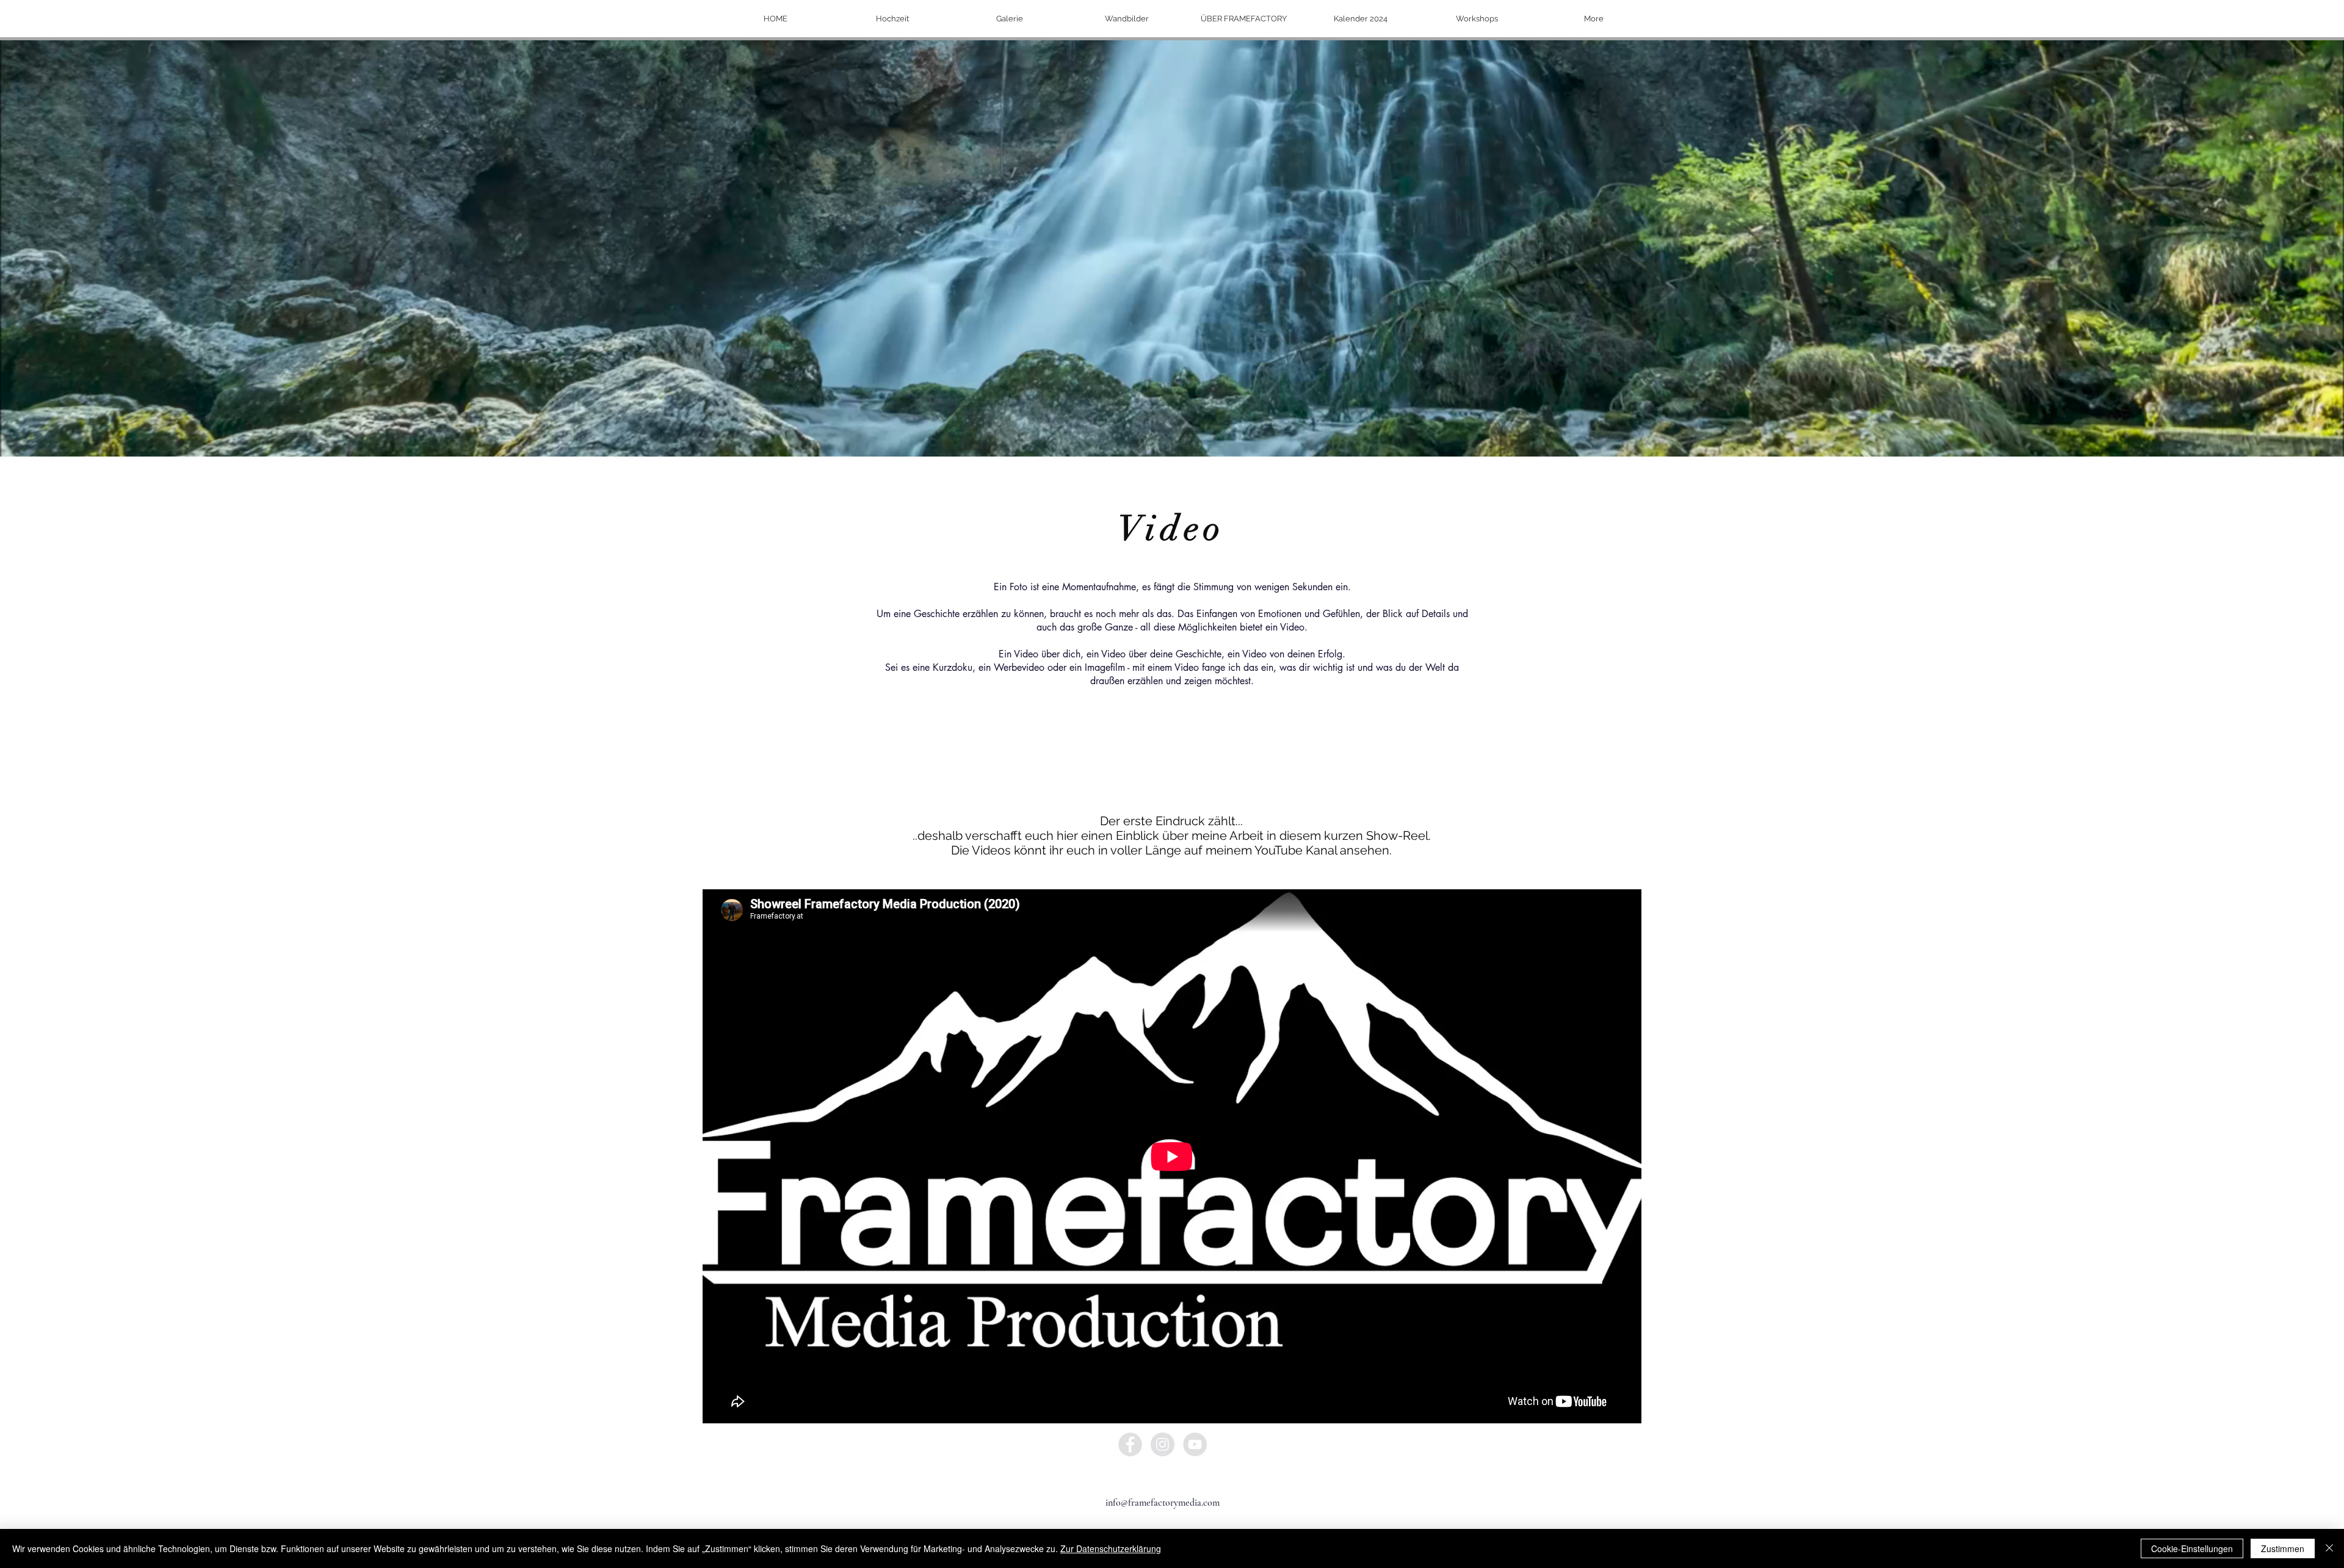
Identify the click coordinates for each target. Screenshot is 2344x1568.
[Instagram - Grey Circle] (1163, 1444)
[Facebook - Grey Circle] (1130, 1444)
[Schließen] (2329, 1548)
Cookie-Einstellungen (2192, 1548)
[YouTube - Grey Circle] (1195, 1444)
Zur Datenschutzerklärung (1111, 1548)
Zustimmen (2283, 1548)
